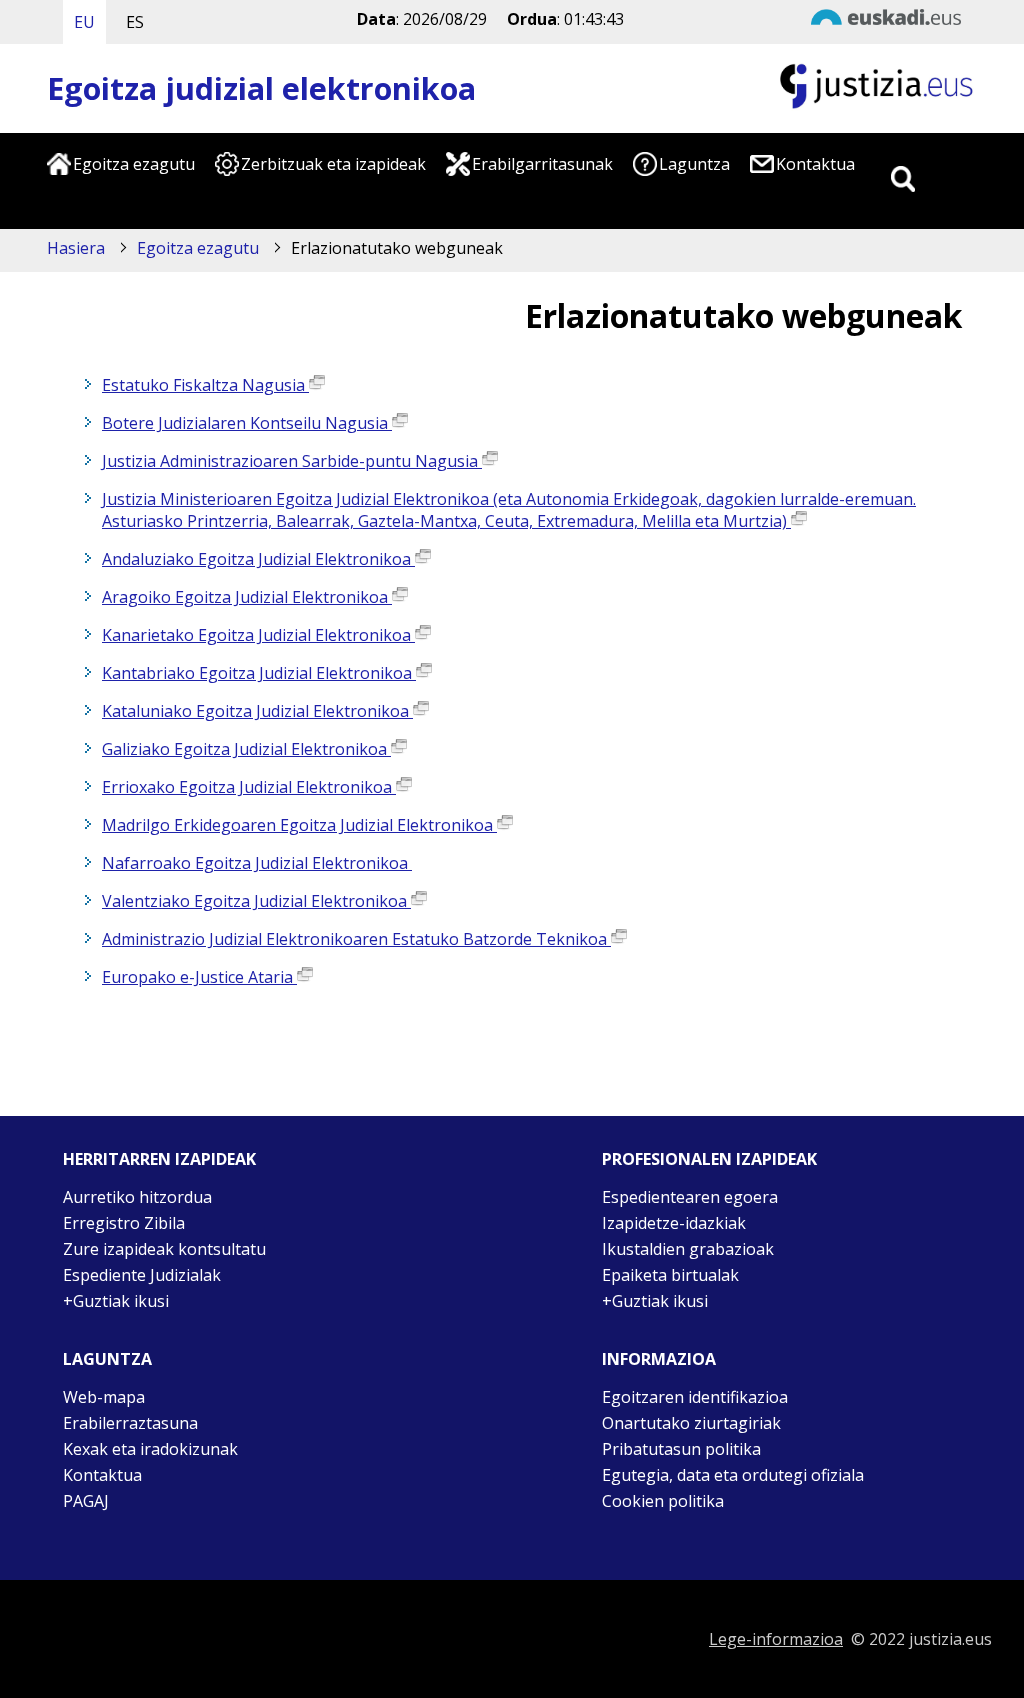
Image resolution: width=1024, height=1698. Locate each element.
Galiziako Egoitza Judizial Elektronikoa (246, 749)
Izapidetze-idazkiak (674, 1223)
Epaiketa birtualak (670, 1275)
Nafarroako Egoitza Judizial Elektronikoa (257, 863)
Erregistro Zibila (124, 1223)
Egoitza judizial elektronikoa (261, 88)
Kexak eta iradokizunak (150, 1449)
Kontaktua (815, 164)
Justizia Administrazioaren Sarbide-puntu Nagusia (292, 461)
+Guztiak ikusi (116, 1301)
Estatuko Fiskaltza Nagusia (205, 385)
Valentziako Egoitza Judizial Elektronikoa (256, 901)
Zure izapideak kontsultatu (164, 1249)
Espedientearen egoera (690, 1197)
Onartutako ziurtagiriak (691, 1423)
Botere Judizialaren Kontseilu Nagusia (247, 423)
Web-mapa (104, 1397)
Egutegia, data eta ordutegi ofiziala (733, 1475)
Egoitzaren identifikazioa (695, 1397)
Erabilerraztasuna (130, 1423)
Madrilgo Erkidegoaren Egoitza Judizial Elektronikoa (299, 825)
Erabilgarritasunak (542, 164)
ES (135, 22)
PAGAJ (86, 1501)
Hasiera (76, 248)
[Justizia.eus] (877, 106)
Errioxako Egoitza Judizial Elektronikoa (249, 787)
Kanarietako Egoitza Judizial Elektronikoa (258, 635)
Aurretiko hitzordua (137, 1197)
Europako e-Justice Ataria (199, 977)
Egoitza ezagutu (134, 164)
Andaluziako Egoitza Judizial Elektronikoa (258, 559)
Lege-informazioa (776, 1639)
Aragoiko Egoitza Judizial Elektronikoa (247, 597)
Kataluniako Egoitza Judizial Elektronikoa (257, 711)
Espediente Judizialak (142, 1275)
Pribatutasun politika (681, 1449)
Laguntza (694, 164)
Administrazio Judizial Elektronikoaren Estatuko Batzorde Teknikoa (356, 939)
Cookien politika (663, 1501)
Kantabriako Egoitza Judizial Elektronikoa (259, 673)
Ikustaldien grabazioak (688, 1249)
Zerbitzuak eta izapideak (333, 164)
